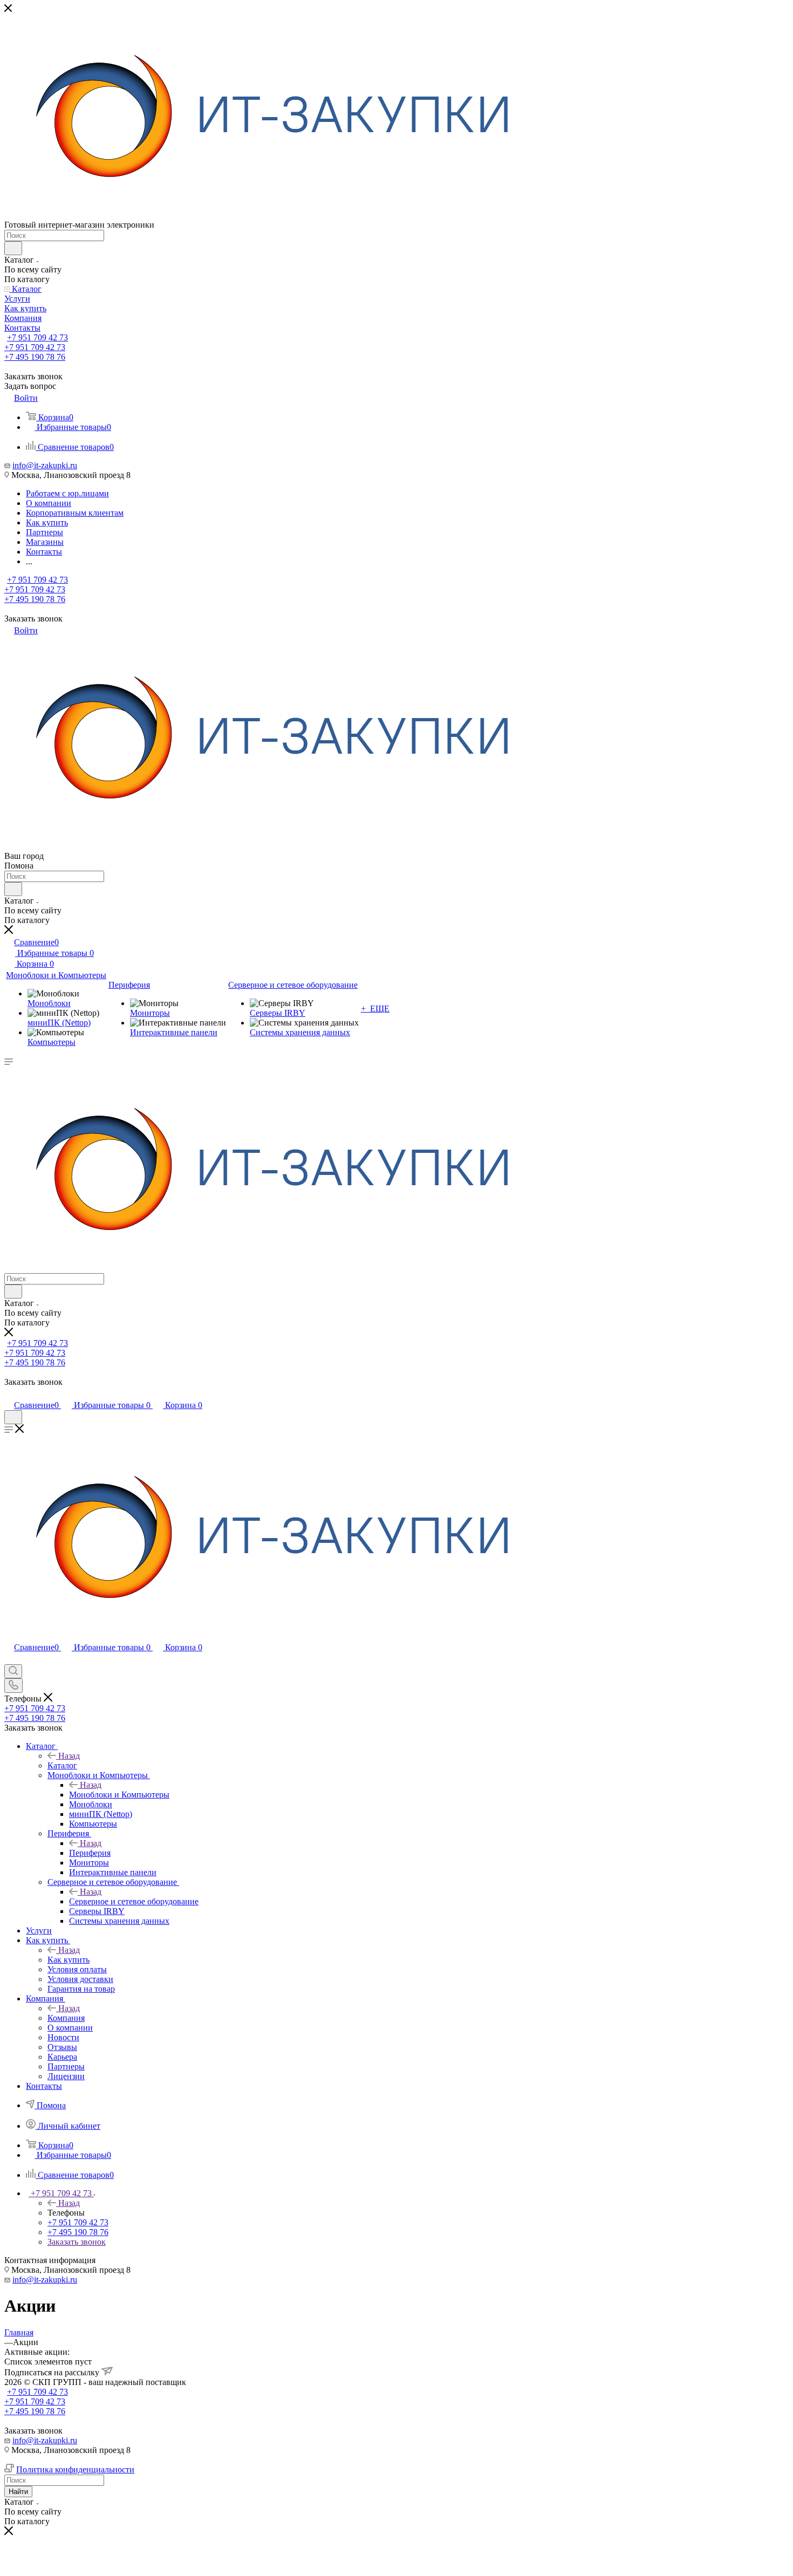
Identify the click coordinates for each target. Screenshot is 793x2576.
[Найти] (13, 248)
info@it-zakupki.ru (45, 465)
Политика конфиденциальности (75, 2469)
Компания (66, 2018)
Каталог (62, 1765)
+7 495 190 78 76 (35, 357)
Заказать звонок (77, 2242)
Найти (18, 2492)
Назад (69, 1756)
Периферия (90, 1853)
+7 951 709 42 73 (37, 337)
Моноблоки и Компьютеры (119, 1795)
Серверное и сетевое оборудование (134, 1901)
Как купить (69, 1960)
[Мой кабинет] (9, 1394)
